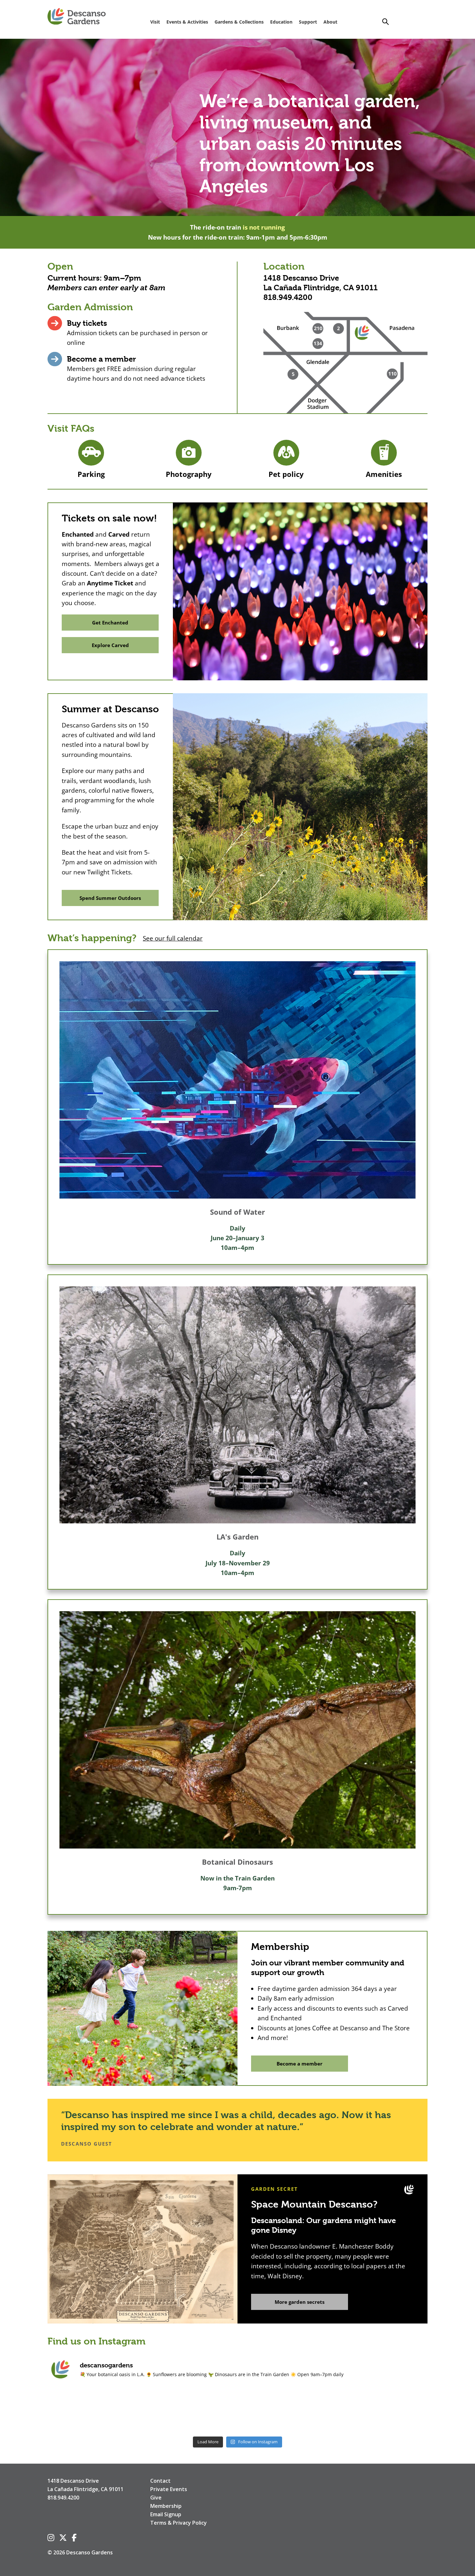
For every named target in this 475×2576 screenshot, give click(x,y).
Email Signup (166, 2514)
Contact (160, 2481)
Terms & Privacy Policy (179, 2523)
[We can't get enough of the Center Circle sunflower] (237, 2411)
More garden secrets (300, 2302)
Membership (166, 2506)
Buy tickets (87, 323)
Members (65, 288)
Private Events (169, 2489)
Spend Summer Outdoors (110, 898)
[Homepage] (77, 17)
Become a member (101, 359)
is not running (264, 227)
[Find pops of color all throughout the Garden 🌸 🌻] (84, 2411)
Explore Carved (110, 645)
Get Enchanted (110, 623)
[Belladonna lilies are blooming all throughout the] (161, 2411)
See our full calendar (173, 938)
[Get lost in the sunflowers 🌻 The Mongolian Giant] (391, 2411)
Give (156, 2498)
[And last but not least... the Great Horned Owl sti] (314, 2411)
